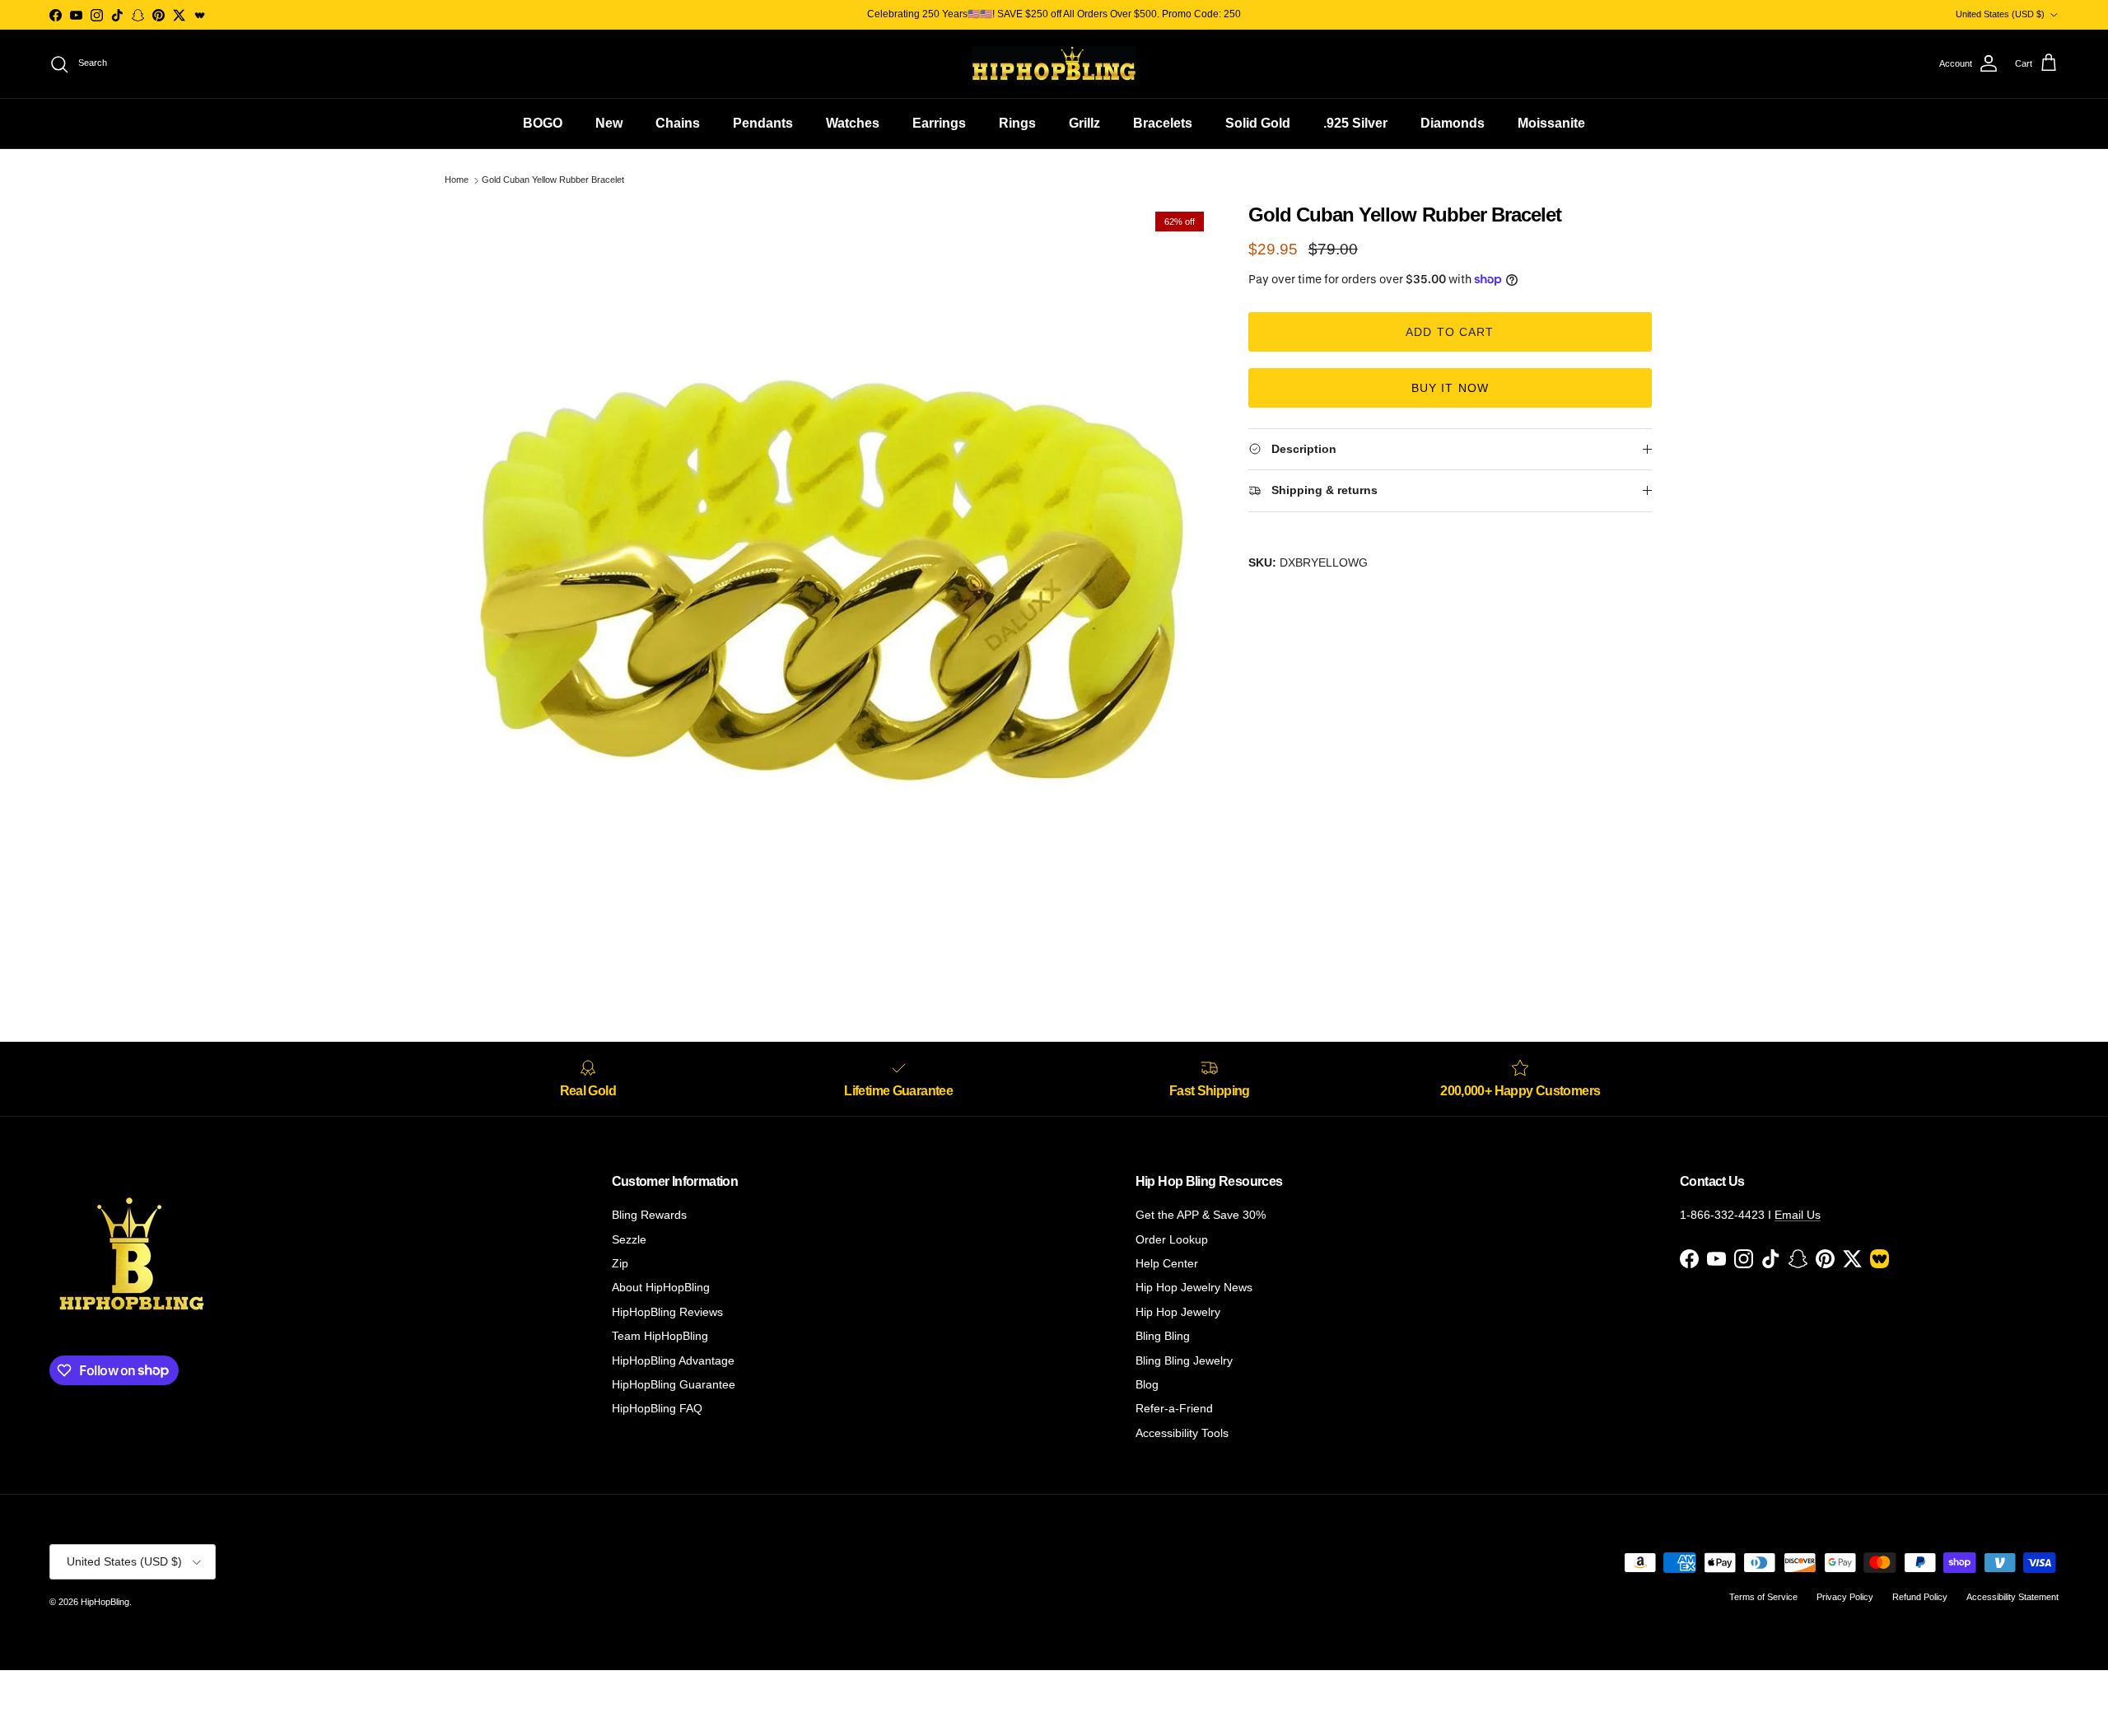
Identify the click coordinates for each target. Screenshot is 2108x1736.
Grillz (1084, 123)
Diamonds (1453, 123)
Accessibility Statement (2012, 1597)
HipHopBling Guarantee (674, 1384)
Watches (853, 123)
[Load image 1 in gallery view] (834, 581)
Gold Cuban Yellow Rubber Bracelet (553, 180)
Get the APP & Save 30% (1201, 1215)
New (609, 123)
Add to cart (1450, 332)
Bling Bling (1163, 1336)
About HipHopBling (661, 1287)
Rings (1017, 123)
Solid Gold (1258, 123)
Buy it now (1450, 388)
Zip (620, 1263)
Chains (678, 123)
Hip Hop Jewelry (1178, 1312)
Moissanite (1551, 123)
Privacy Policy (1845, 1597)
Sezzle (629, 1239)
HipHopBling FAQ (657, 1408)
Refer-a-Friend (1174, 1408)
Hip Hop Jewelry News (1194, 1287)
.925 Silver (1355, 123)
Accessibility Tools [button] (1182, 1433)
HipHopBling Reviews (667, 1312)
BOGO (543, 123)
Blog (1147, 1384)
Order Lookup (1172, 1239)
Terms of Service (1763, 1597)
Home (457, 180)
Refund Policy (1920, 1597)
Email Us (1798, 1215)
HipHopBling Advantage (673, 1360)
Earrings (939, 123)
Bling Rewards (649, 1215)
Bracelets (1163, 123)
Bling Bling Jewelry (1184, 1360)
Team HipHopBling (660, 1336)
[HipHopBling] (1054, 64)
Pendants (763, 123)
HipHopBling (105, 1602)
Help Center (1167, 1263)
